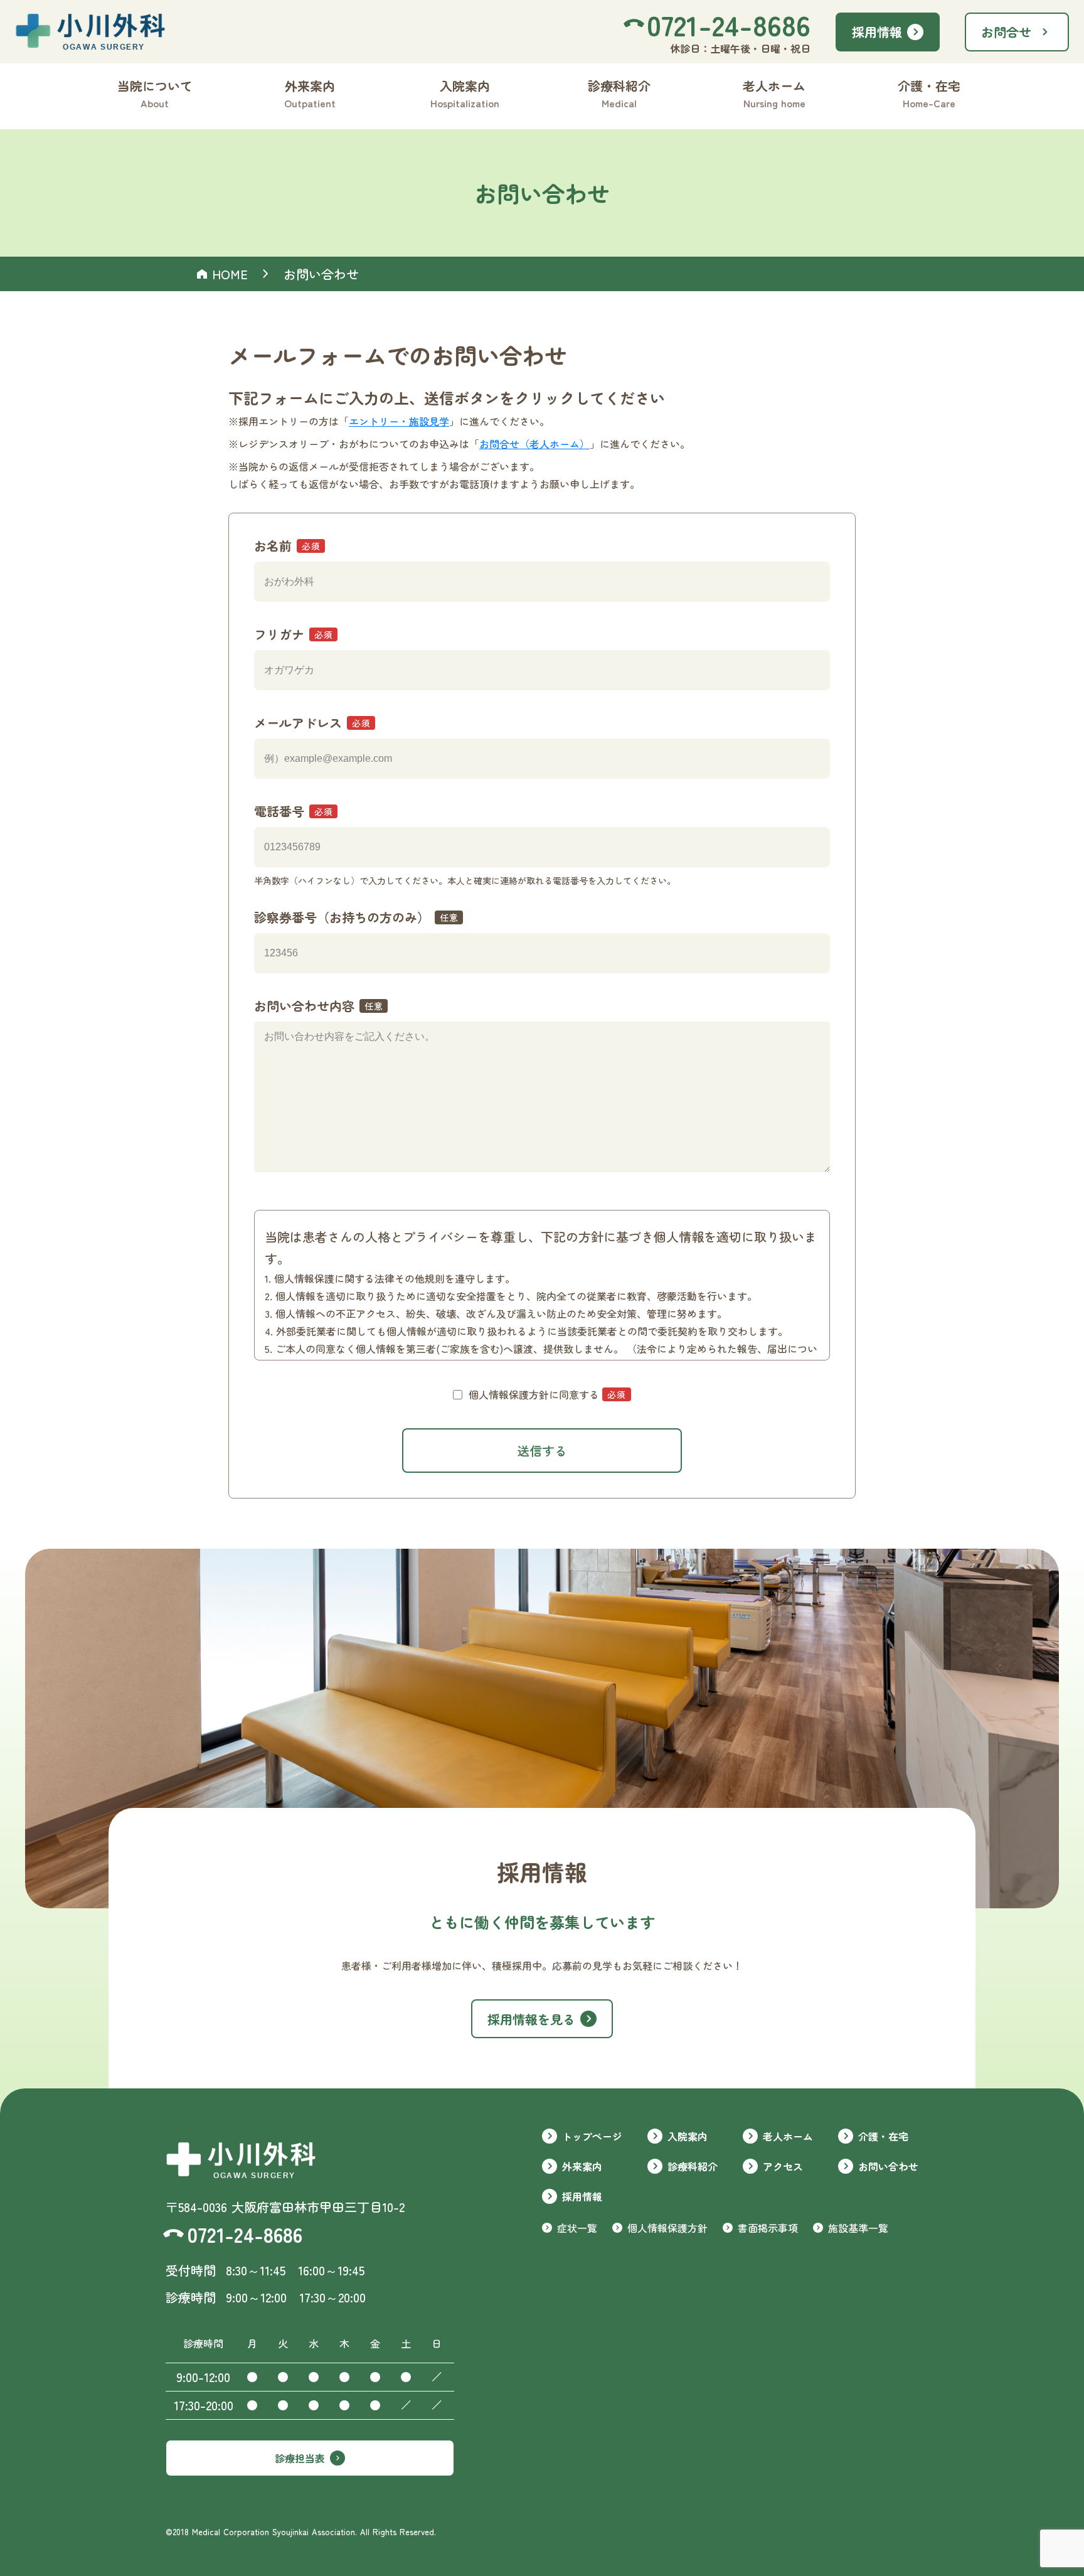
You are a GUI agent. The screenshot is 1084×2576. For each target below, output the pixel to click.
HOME (230, 274)
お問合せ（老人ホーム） (534, 444)
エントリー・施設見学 (399, 421)
